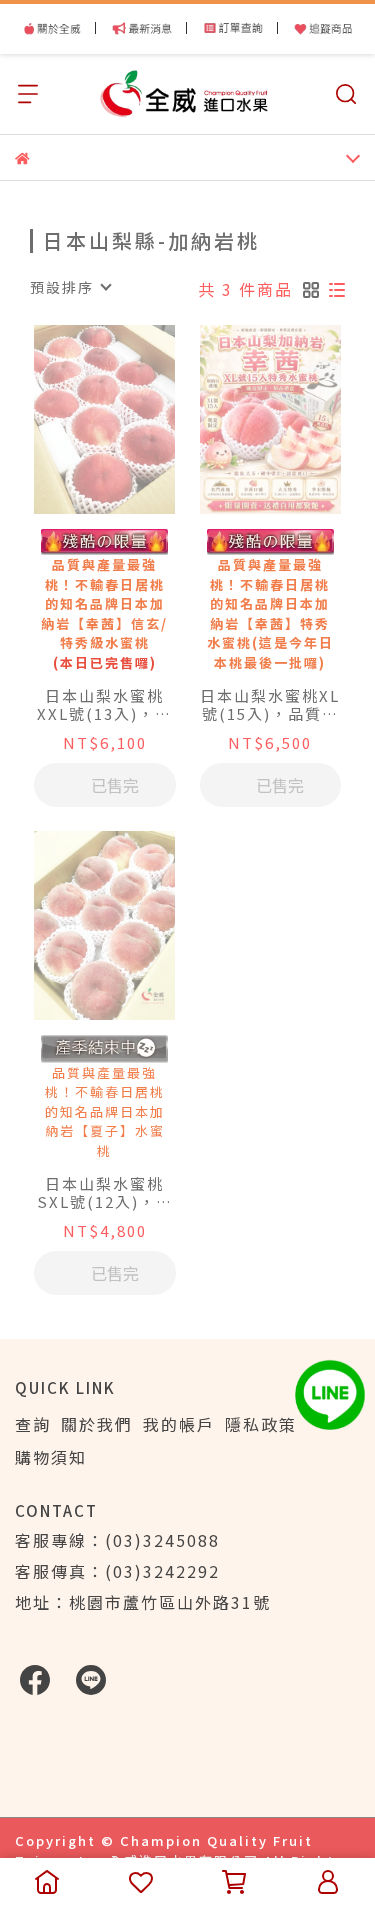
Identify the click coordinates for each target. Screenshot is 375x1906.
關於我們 (97, 1424)
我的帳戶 (179, 1424)
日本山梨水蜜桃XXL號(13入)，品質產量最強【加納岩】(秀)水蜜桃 (105, 705)
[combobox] (70, 287)
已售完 (115, 785)
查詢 (33, 1424)
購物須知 (51, 1457)
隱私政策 (261, 1424)
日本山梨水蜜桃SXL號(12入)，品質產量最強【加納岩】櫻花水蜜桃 (105, 1193)
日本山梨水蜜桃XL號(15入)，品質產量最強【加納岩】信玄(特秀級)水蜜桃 (270, 705)
